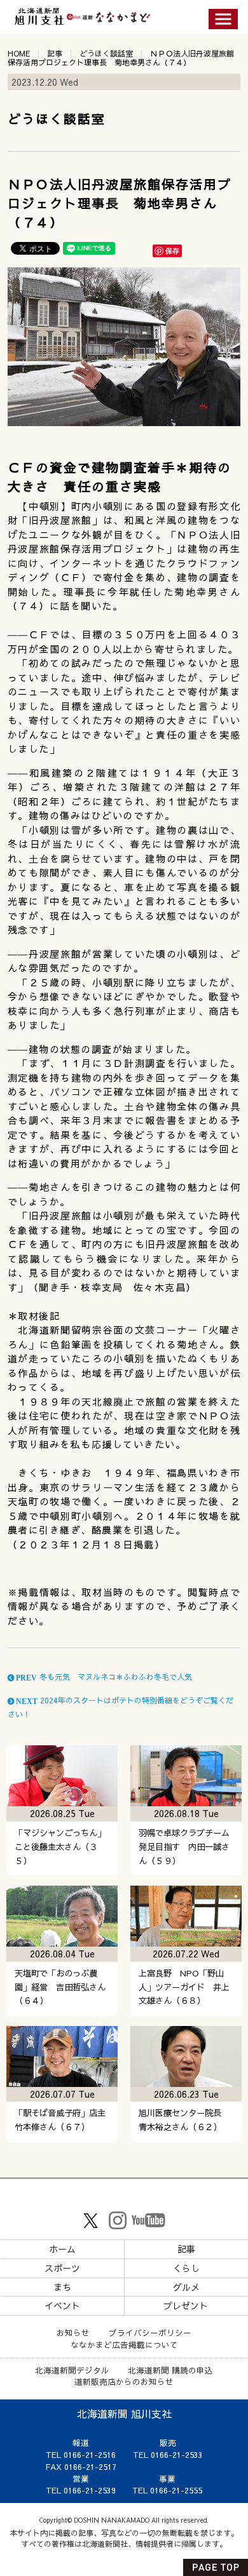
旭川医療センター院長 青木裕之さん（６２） (184, 2120)
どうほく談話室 (106, 53)
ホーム (62, 2249)
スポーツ (62, 2268)
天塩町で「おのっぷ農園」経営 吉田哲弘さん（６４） (60, 1987)
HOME (19, 53)
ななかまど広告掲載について (124, 2345)
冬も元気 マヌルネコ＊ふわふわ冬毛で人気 (103, 1677)
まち (62, 2287)
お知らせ (73, 2332)
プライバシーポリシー (150, 2332)
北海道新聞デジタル (72, 2370)
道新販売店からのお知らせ (124, 2381)
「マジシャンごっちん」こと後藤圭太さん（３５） (60, 1847)
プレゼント (186, 2305)
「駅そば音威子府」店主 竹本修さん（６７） (64, 2120)
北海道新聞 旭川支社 (124, 2413)
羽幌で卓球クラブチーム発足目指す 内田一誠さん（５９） (184, 1847)
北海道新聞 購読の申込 (170, 2370)
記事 (55, 53)
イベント (62, 2305)
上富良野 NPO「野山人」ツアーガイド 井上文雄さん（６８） (184, 1987)
